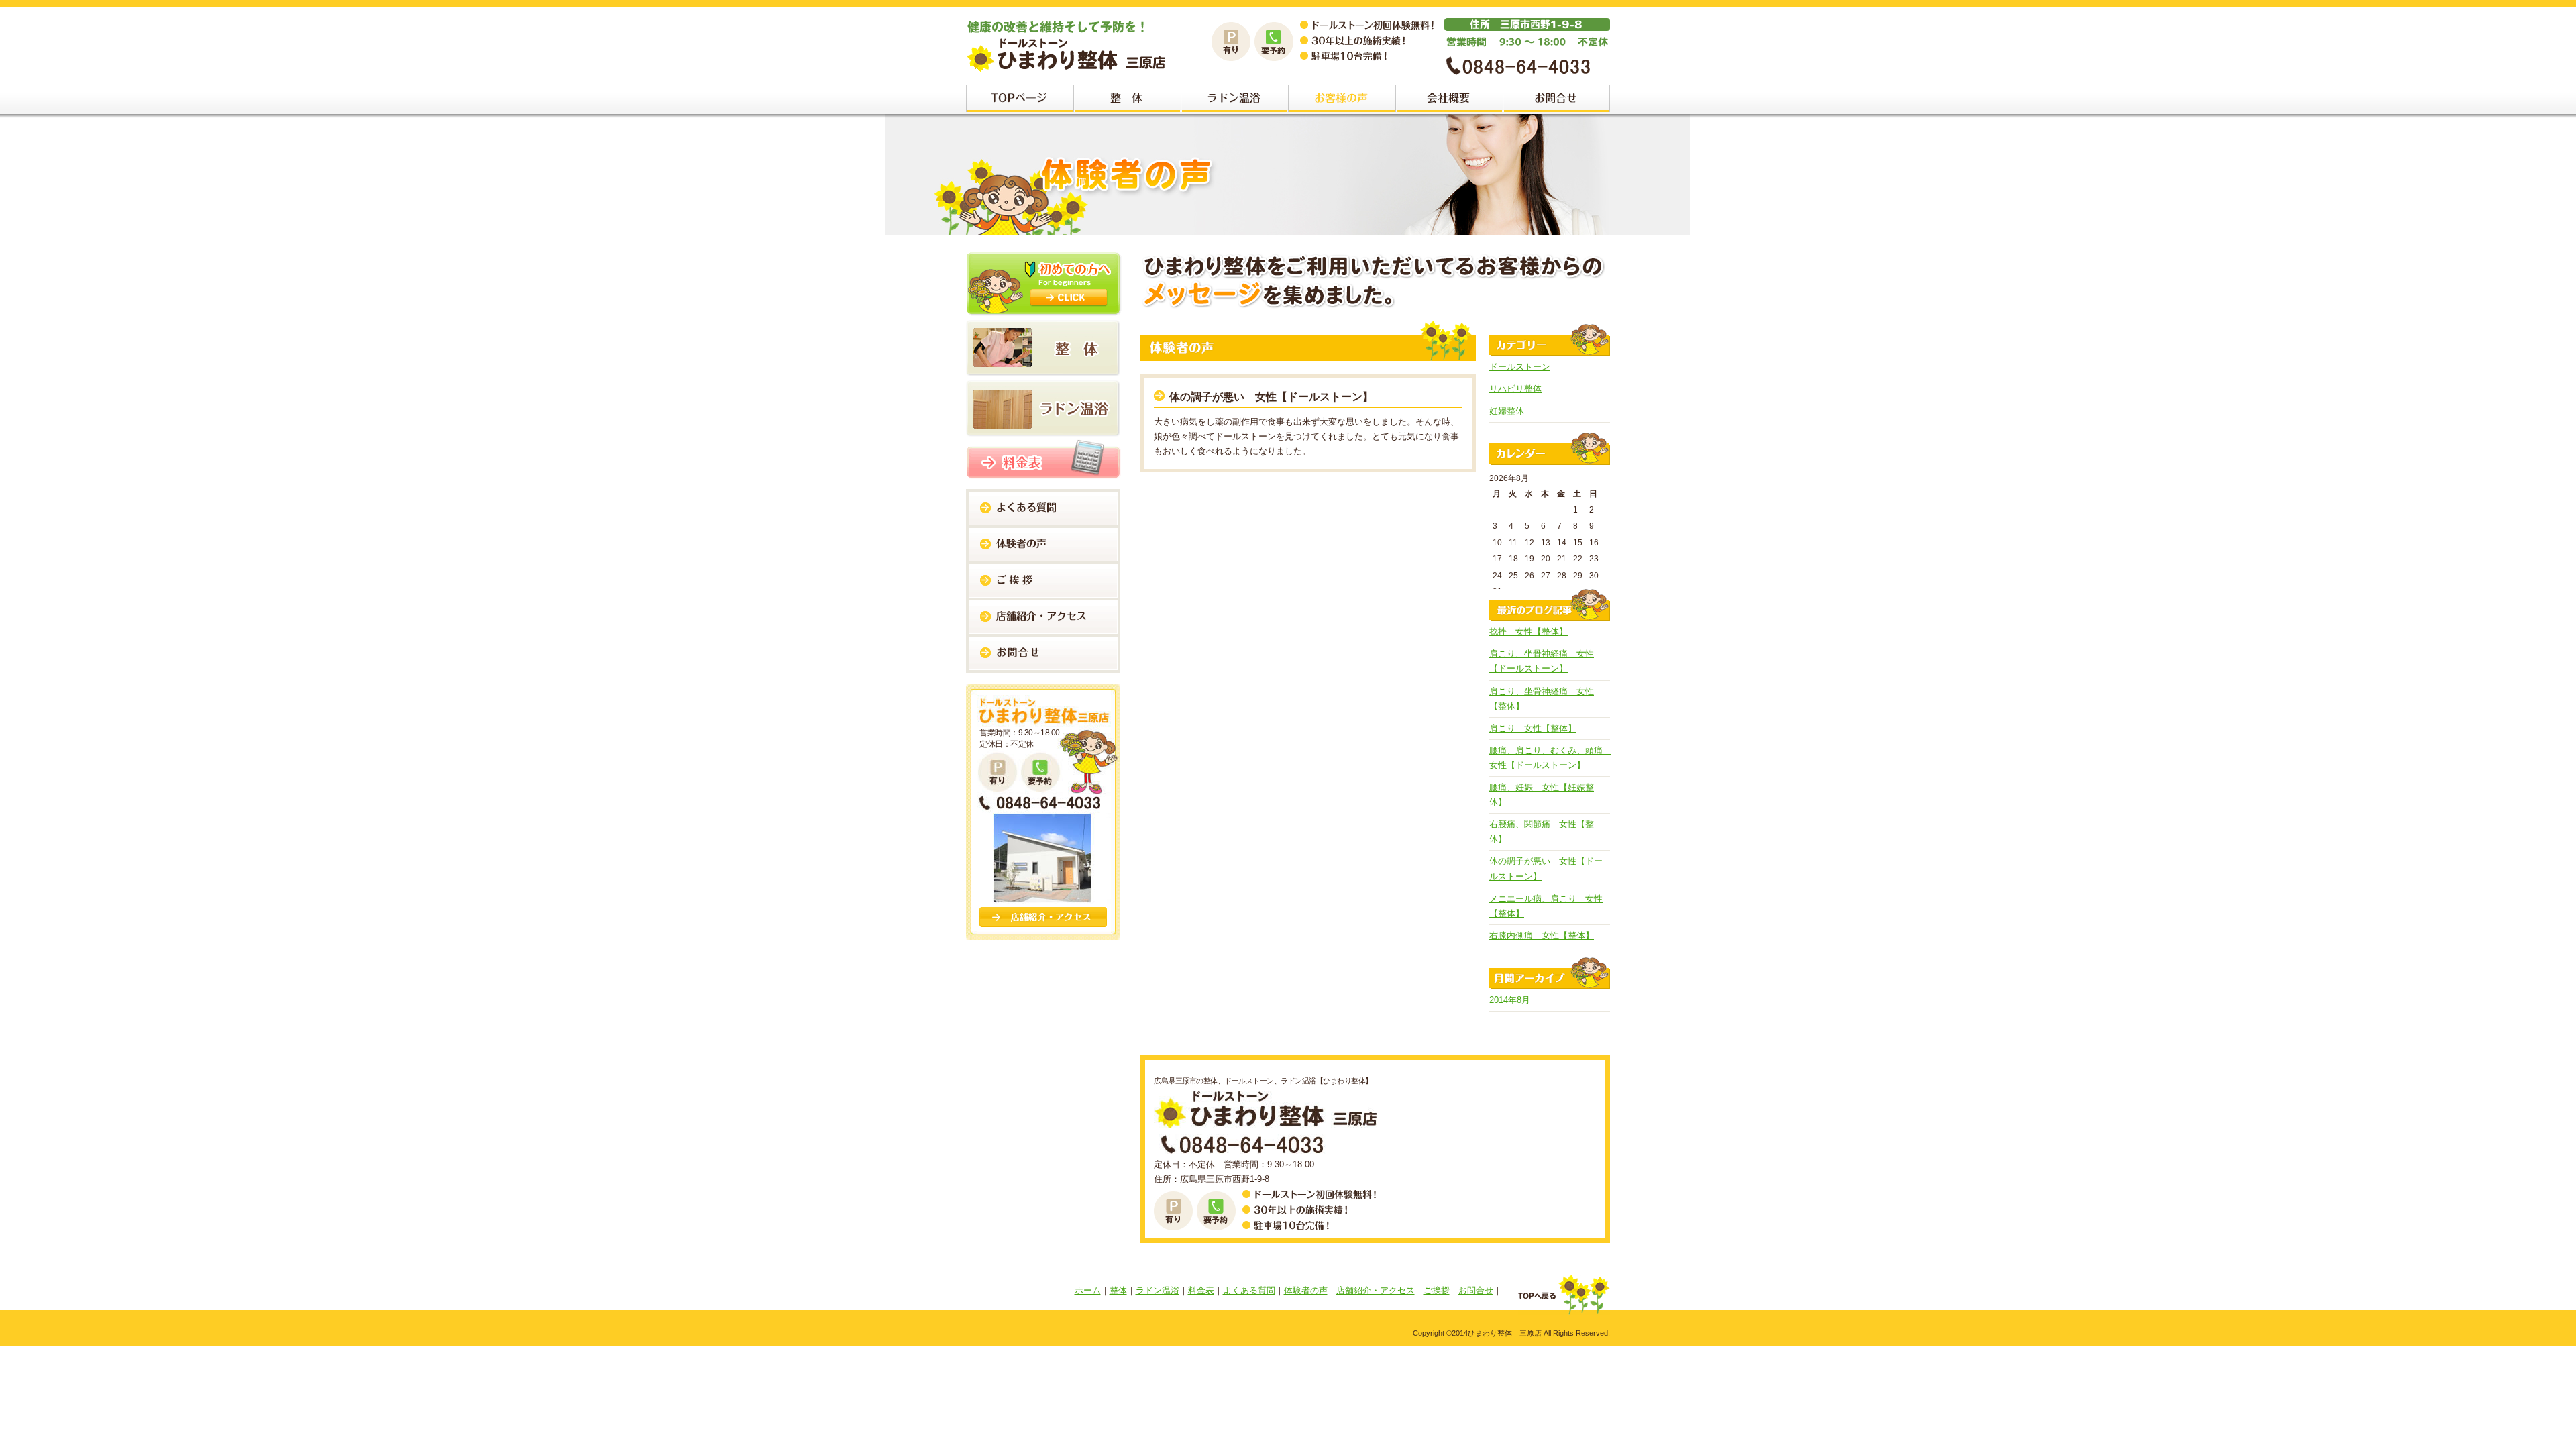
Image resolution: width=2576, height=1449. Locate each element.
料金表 (1201, 1290)
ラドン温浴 (1158, 1290)
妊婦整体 (1507, 411)
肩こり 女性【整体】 (1533, 728)
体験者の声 (1306, 1290)
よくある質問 (1249, 1290)
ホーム (1088, 1290)
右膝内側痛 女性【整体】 (1542, 935)
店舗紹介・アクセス (1376, 1290)
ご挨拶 (1437, 1290)
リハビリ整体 (1515, 389)
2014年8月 (1510, 1000)
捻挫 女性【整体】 (1528, 632)
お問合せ (1476, 1290)
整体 (1118, 1290)
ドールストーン (1520, 367)
